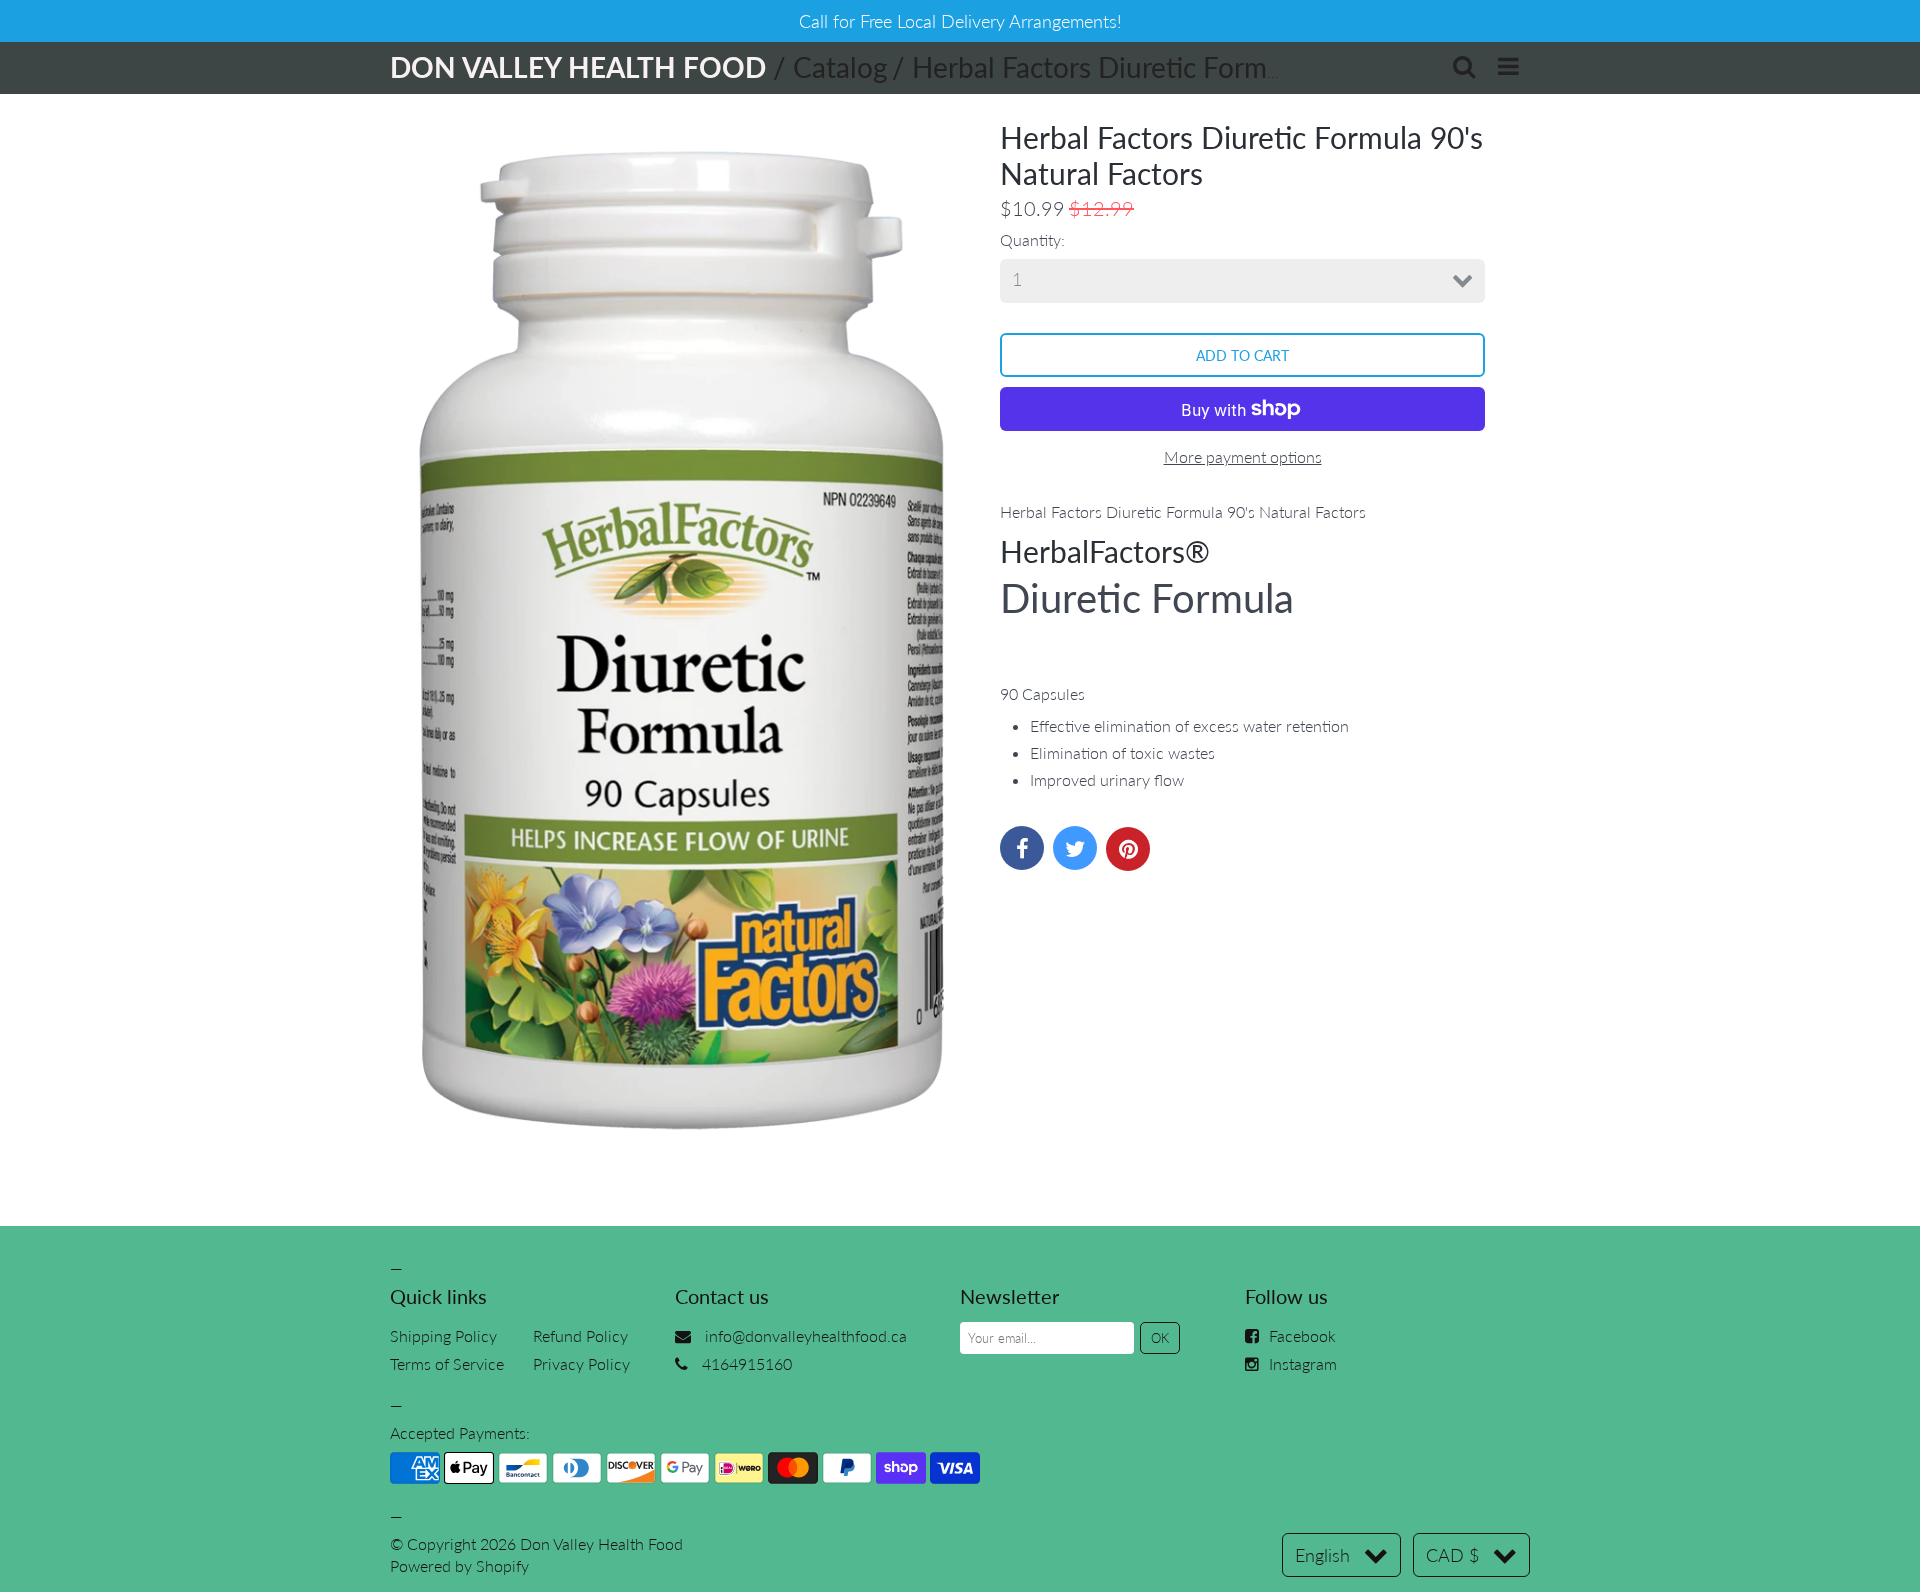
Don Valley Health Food (601, 1543)
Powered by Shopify (459, 1565)
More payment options (1243, 456)
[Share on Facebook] (1022, 848)
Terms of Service (447, 1363)
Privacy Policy (581, 1363)
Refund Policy (580, 1335)
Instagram (1303, 1363)
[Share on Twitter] (1075, 848)
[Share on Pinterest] (1128, 849)
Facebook (1302, 1335)
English (1322, 1555)
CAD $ (1452, 1555)
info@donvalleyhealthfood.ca (806, 1335)
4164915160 (747, 1363)
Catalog (840, 67)
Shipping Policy (443, 1335)
